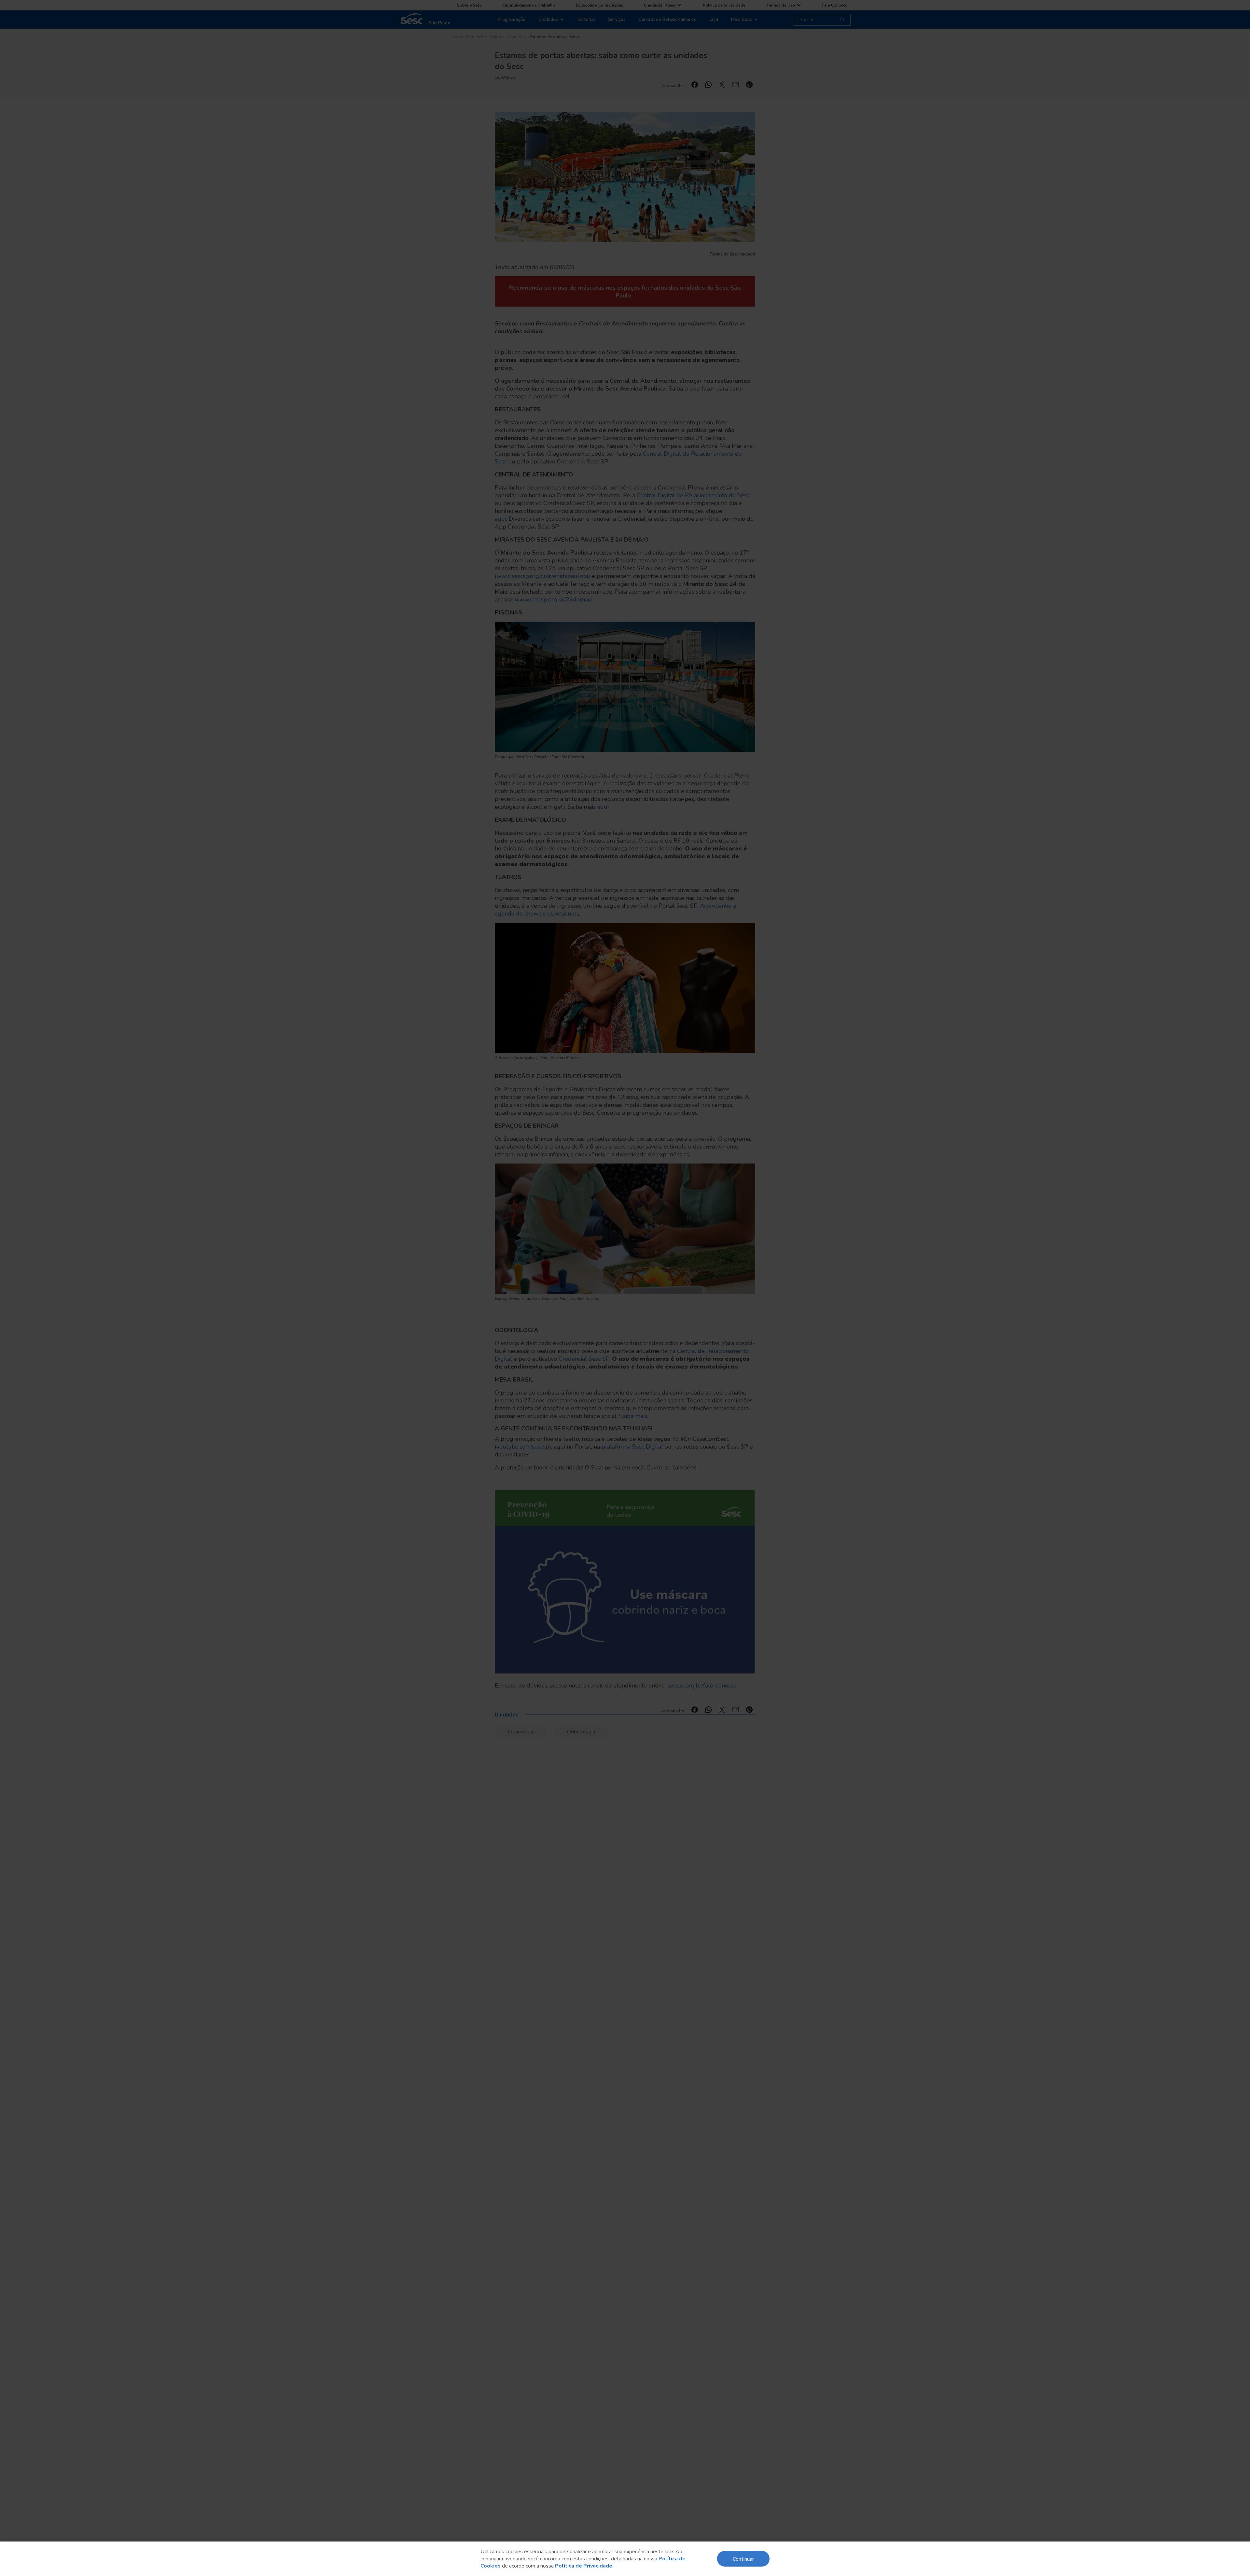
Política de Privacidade (584, 2566)
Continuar (743, 2559)
